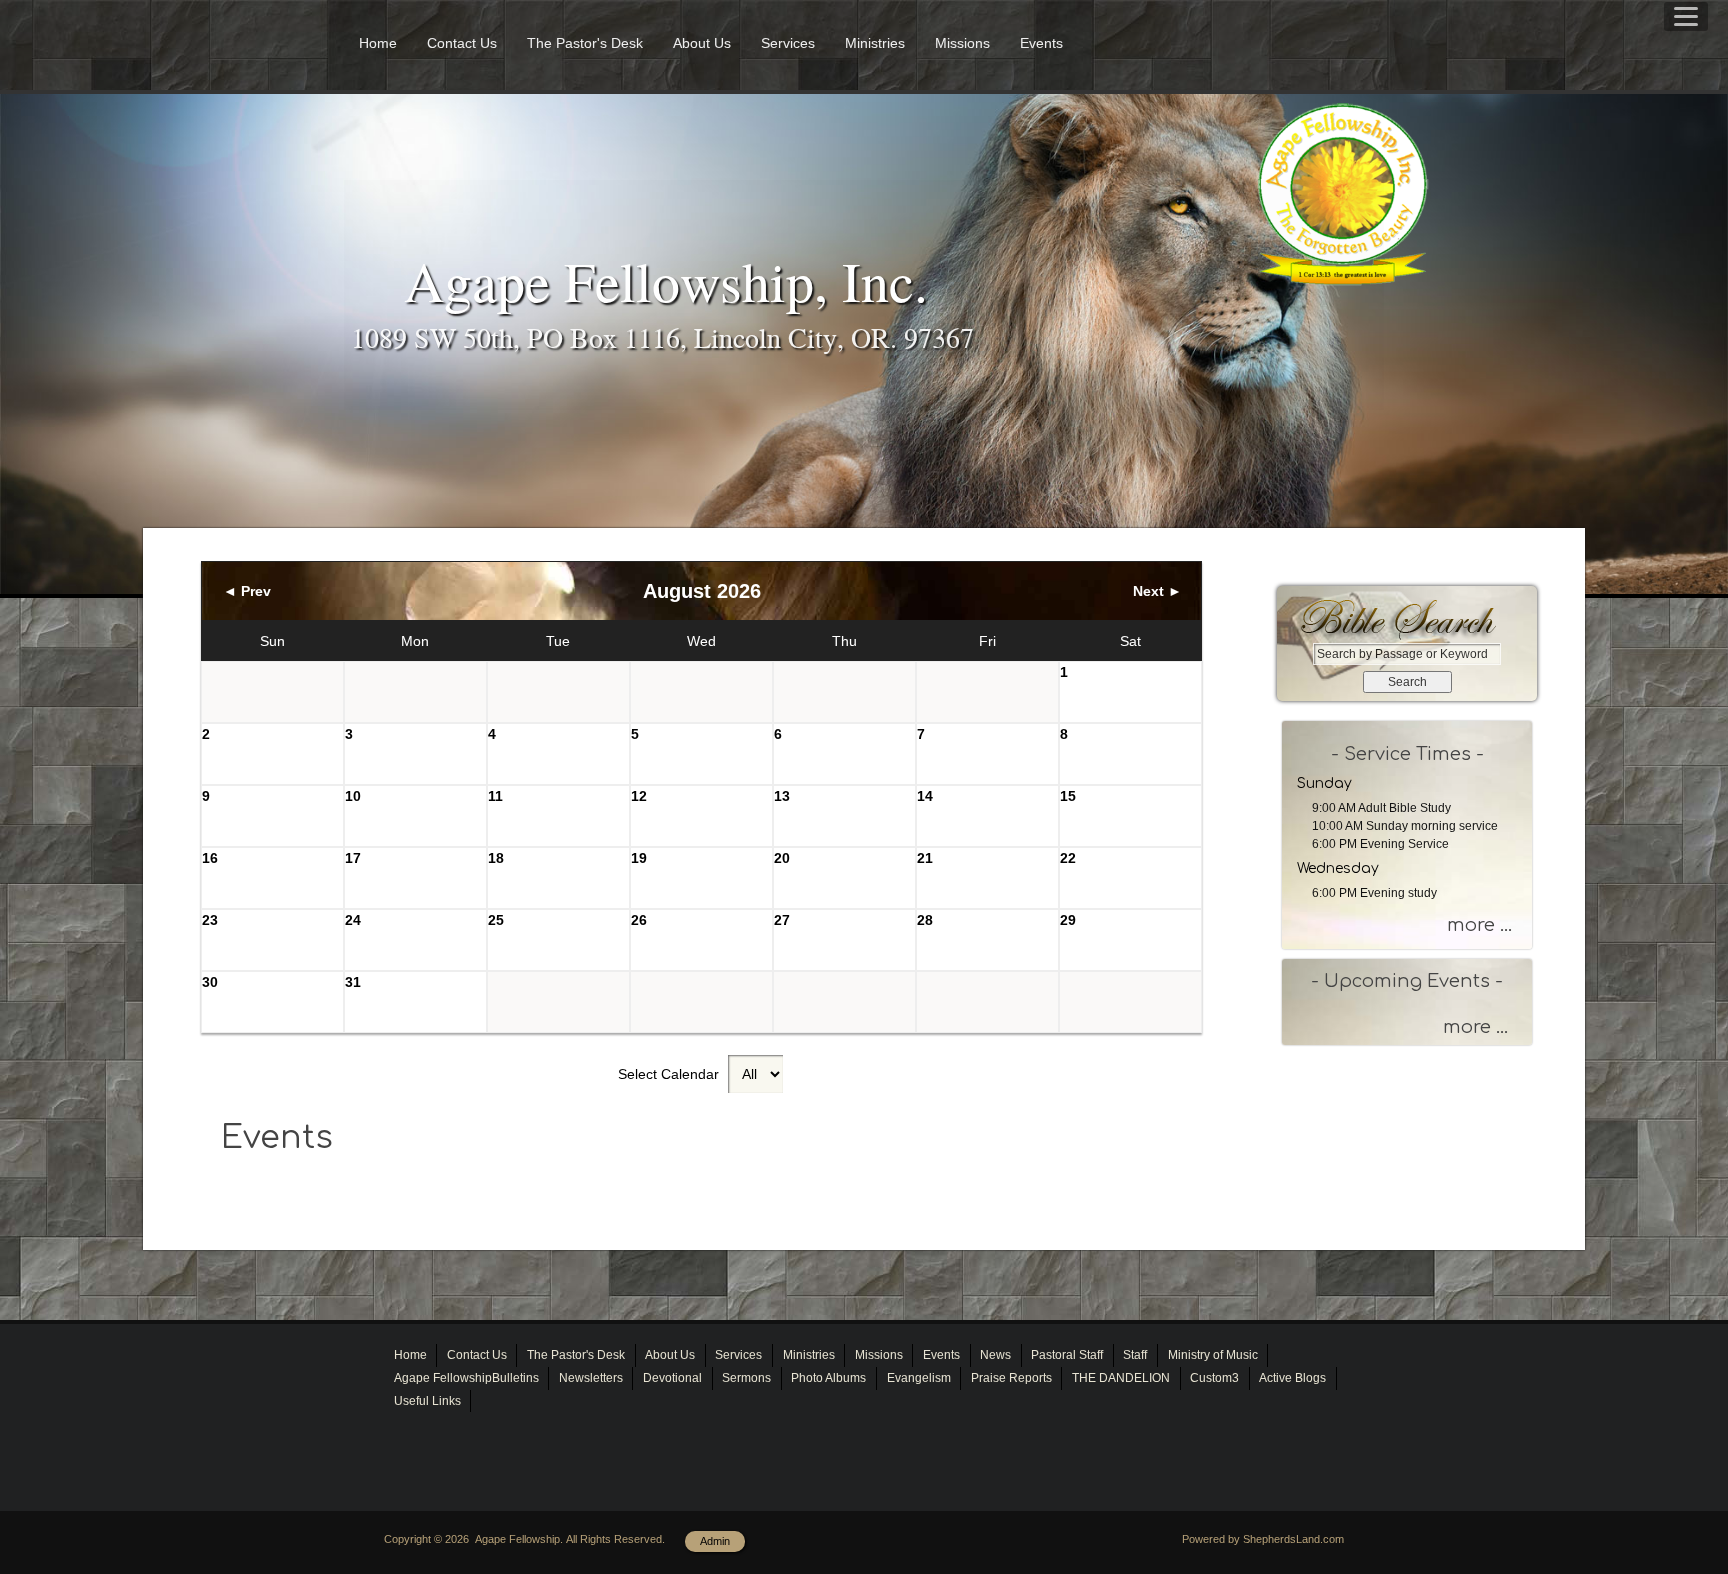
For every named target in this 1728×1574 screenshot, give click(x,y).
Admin (715, 1541)
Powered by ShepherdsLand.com (1263, 1539)
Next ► (1157, 591)
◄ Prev (247, 591)
